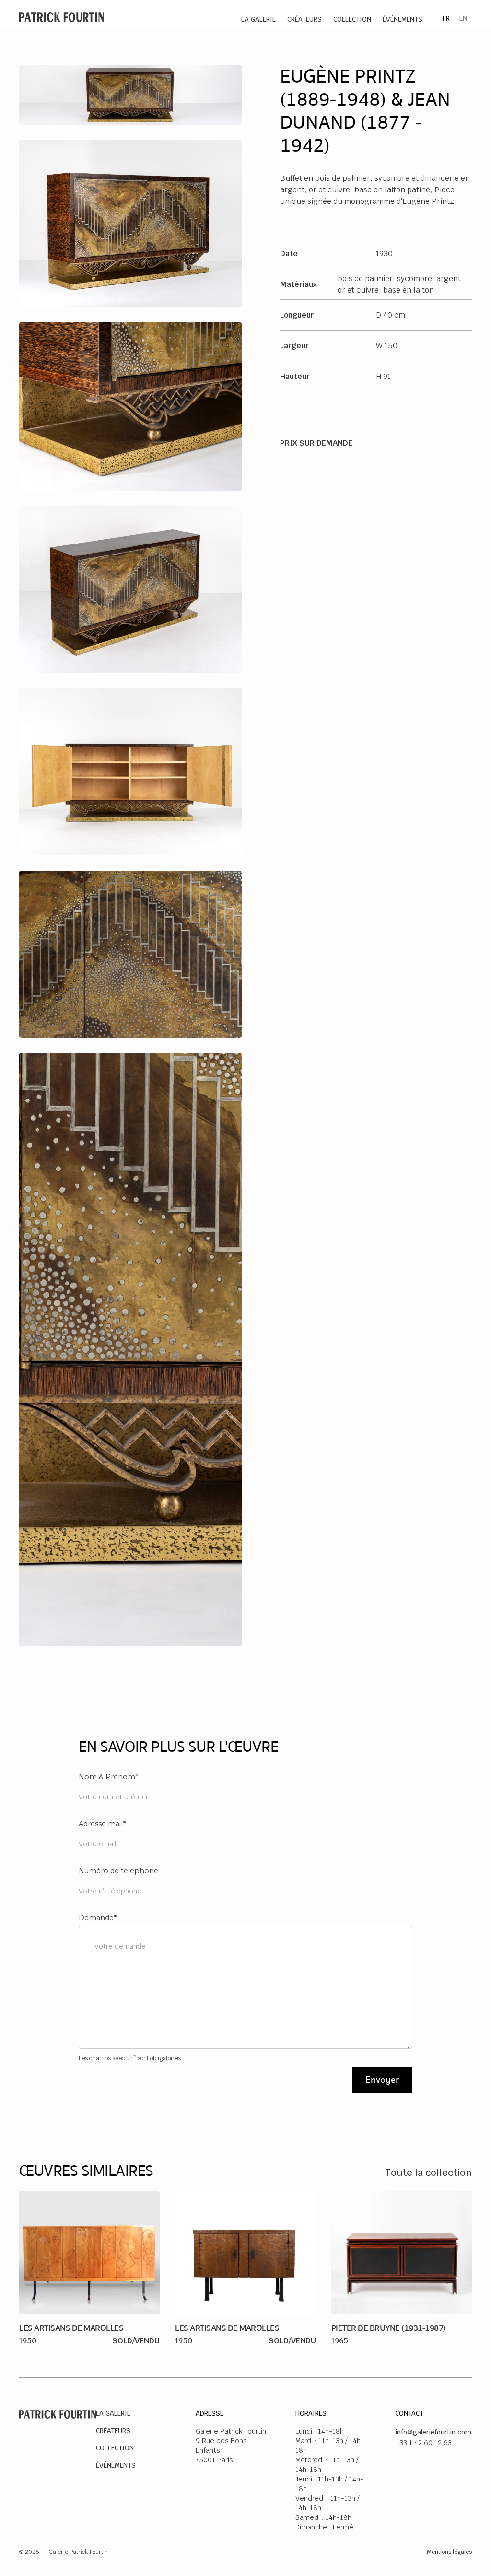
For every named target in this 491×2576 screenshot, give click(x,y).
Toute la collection (428, 2173)
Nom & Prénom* (108, 1777)
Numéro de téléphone (118, 1871)
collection (352, 19)
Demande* (98, 1918)
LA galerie (258, 19)
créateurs (304, 19)
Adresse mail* (102, 1824)
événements (403, 19)
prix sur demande (316, 443)
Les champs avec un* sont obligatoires (130, 2058)
